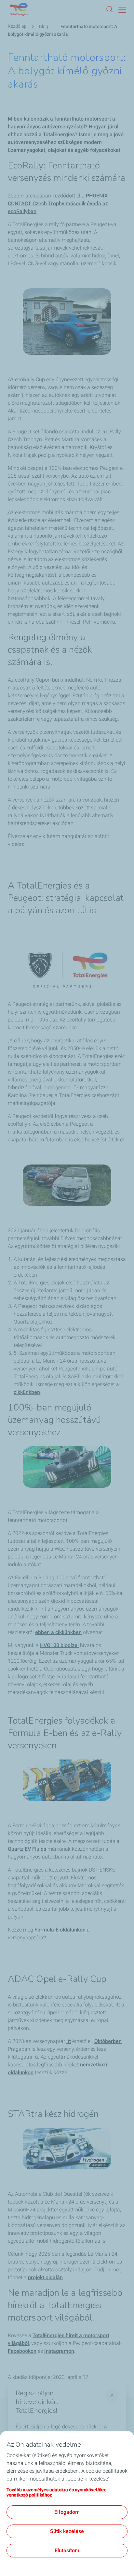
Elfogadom (67, 2512)
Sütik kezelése (67, 2531)
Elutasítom (67, 2550)
